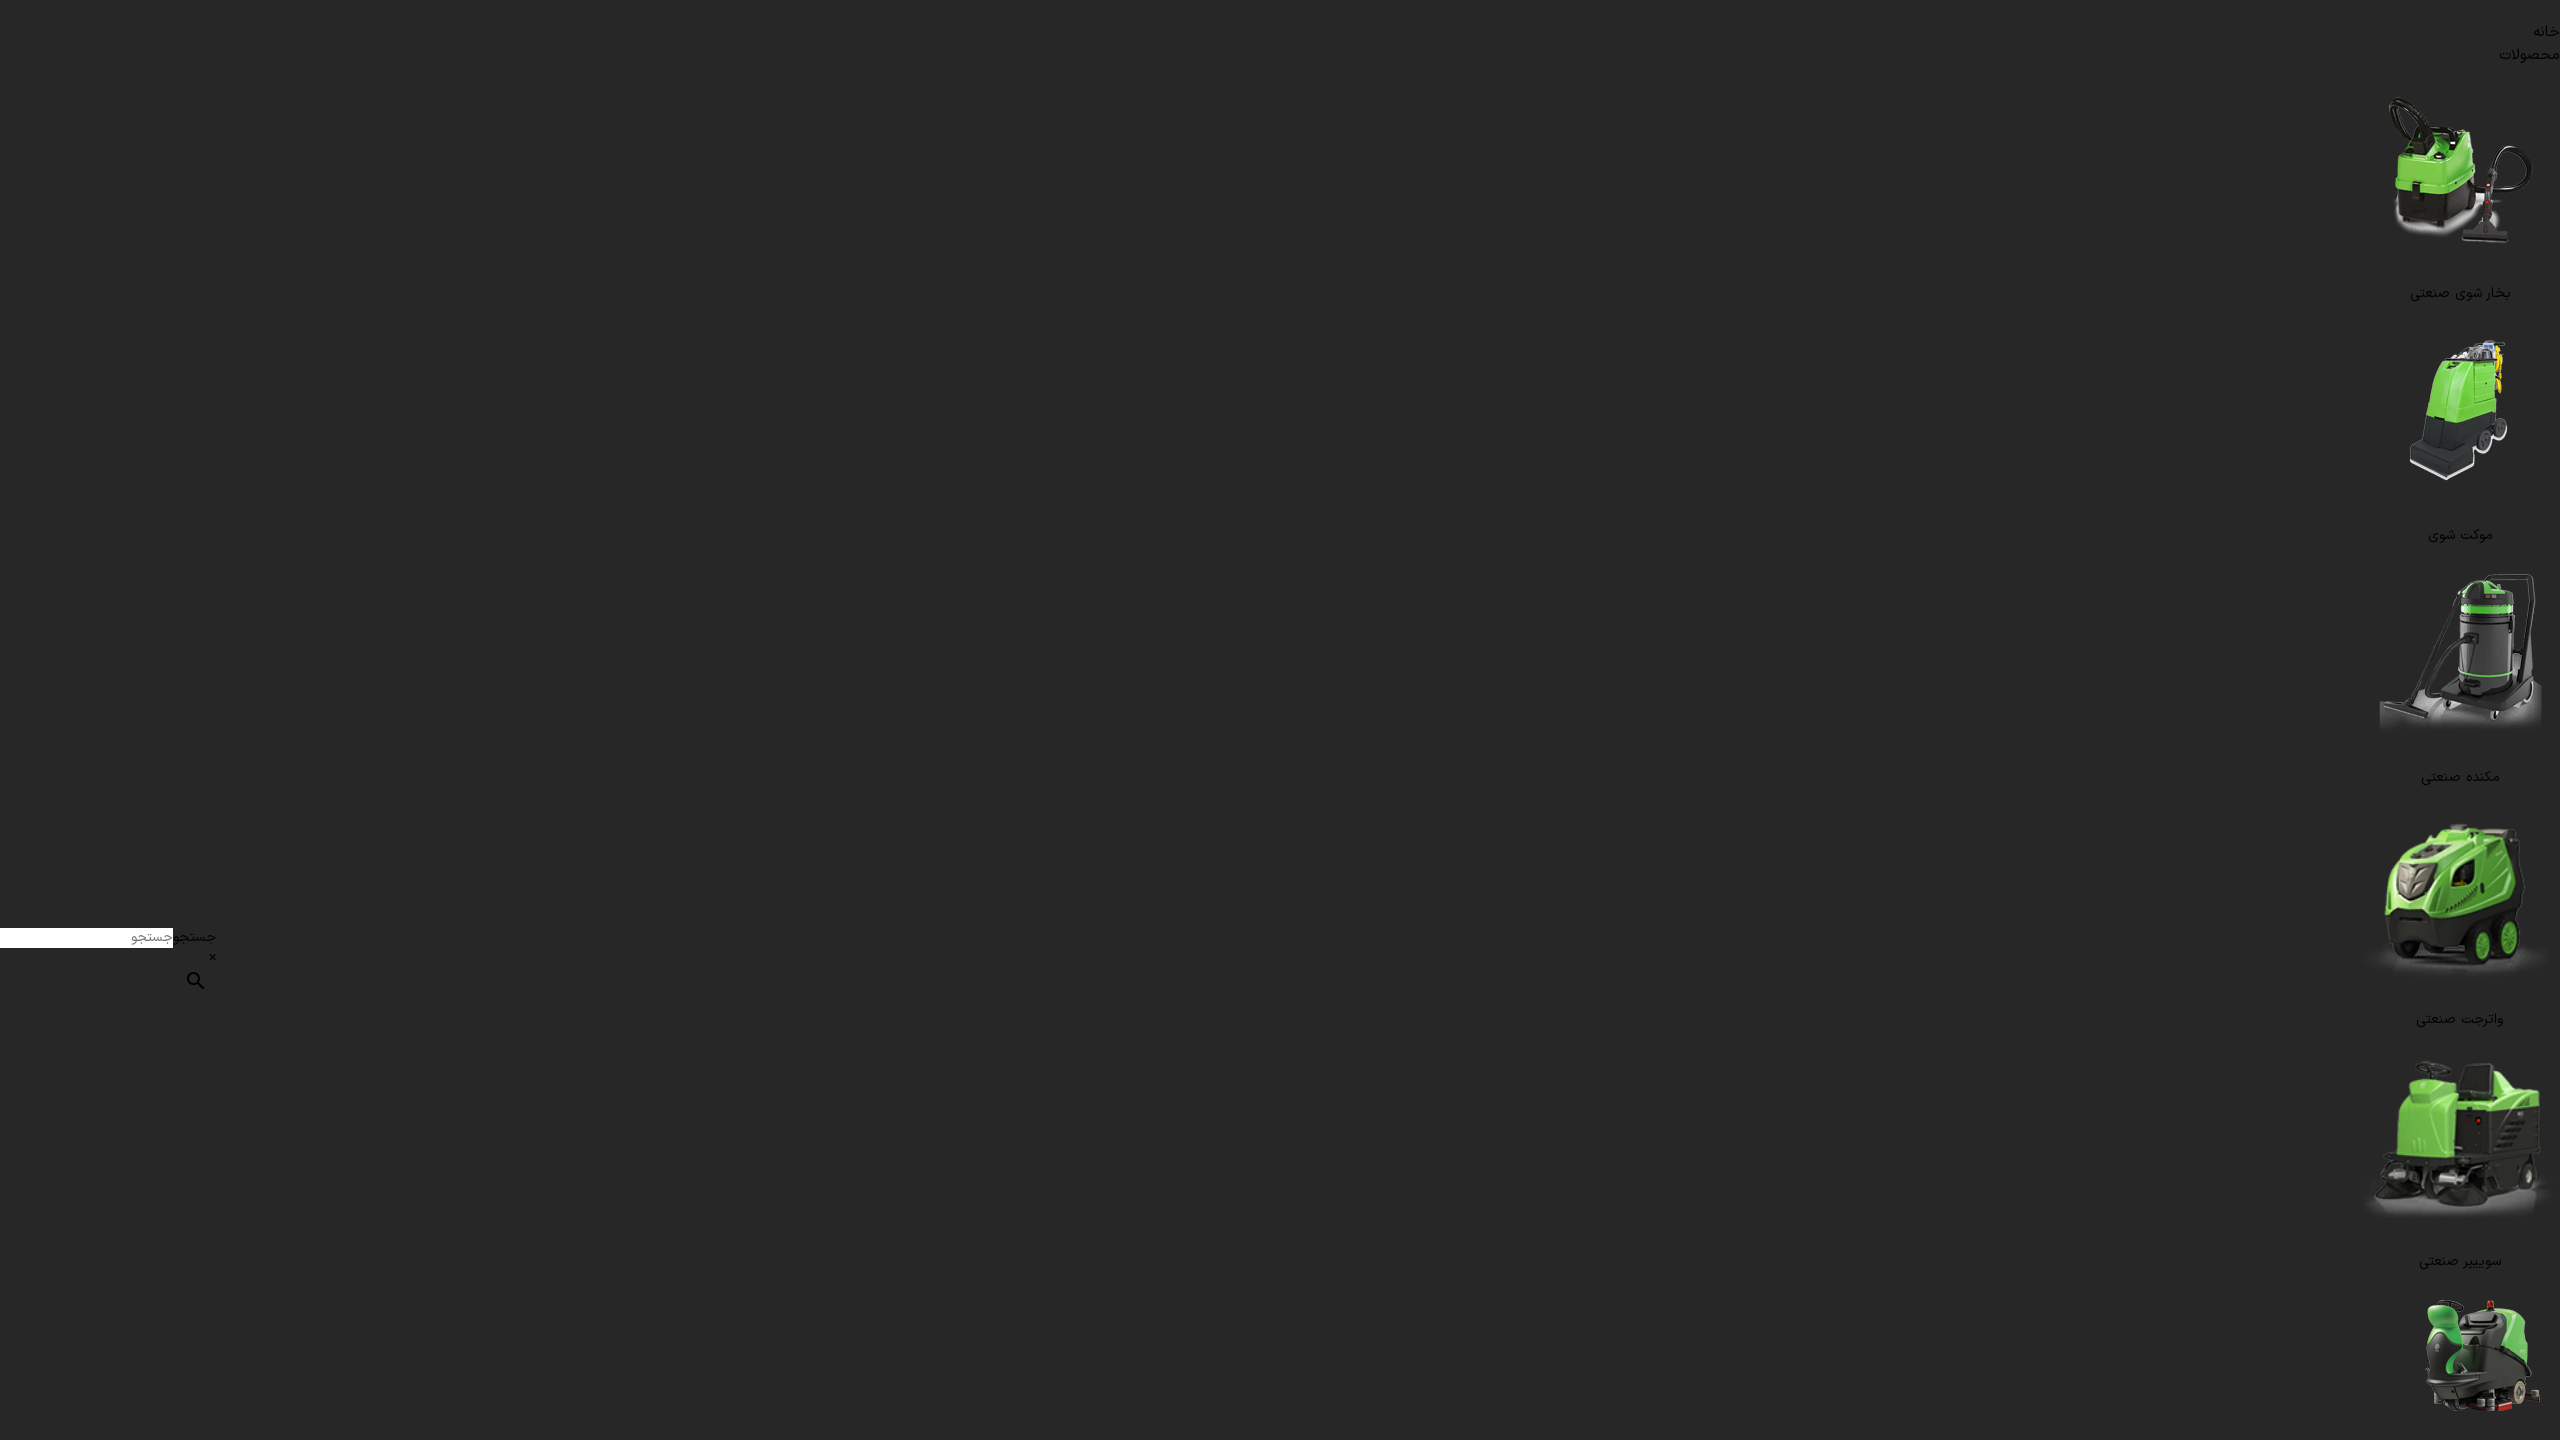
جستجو (194, 937)
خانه (2546, 32)
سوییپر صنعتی (2460, 1261)
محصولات (2529, 55)
